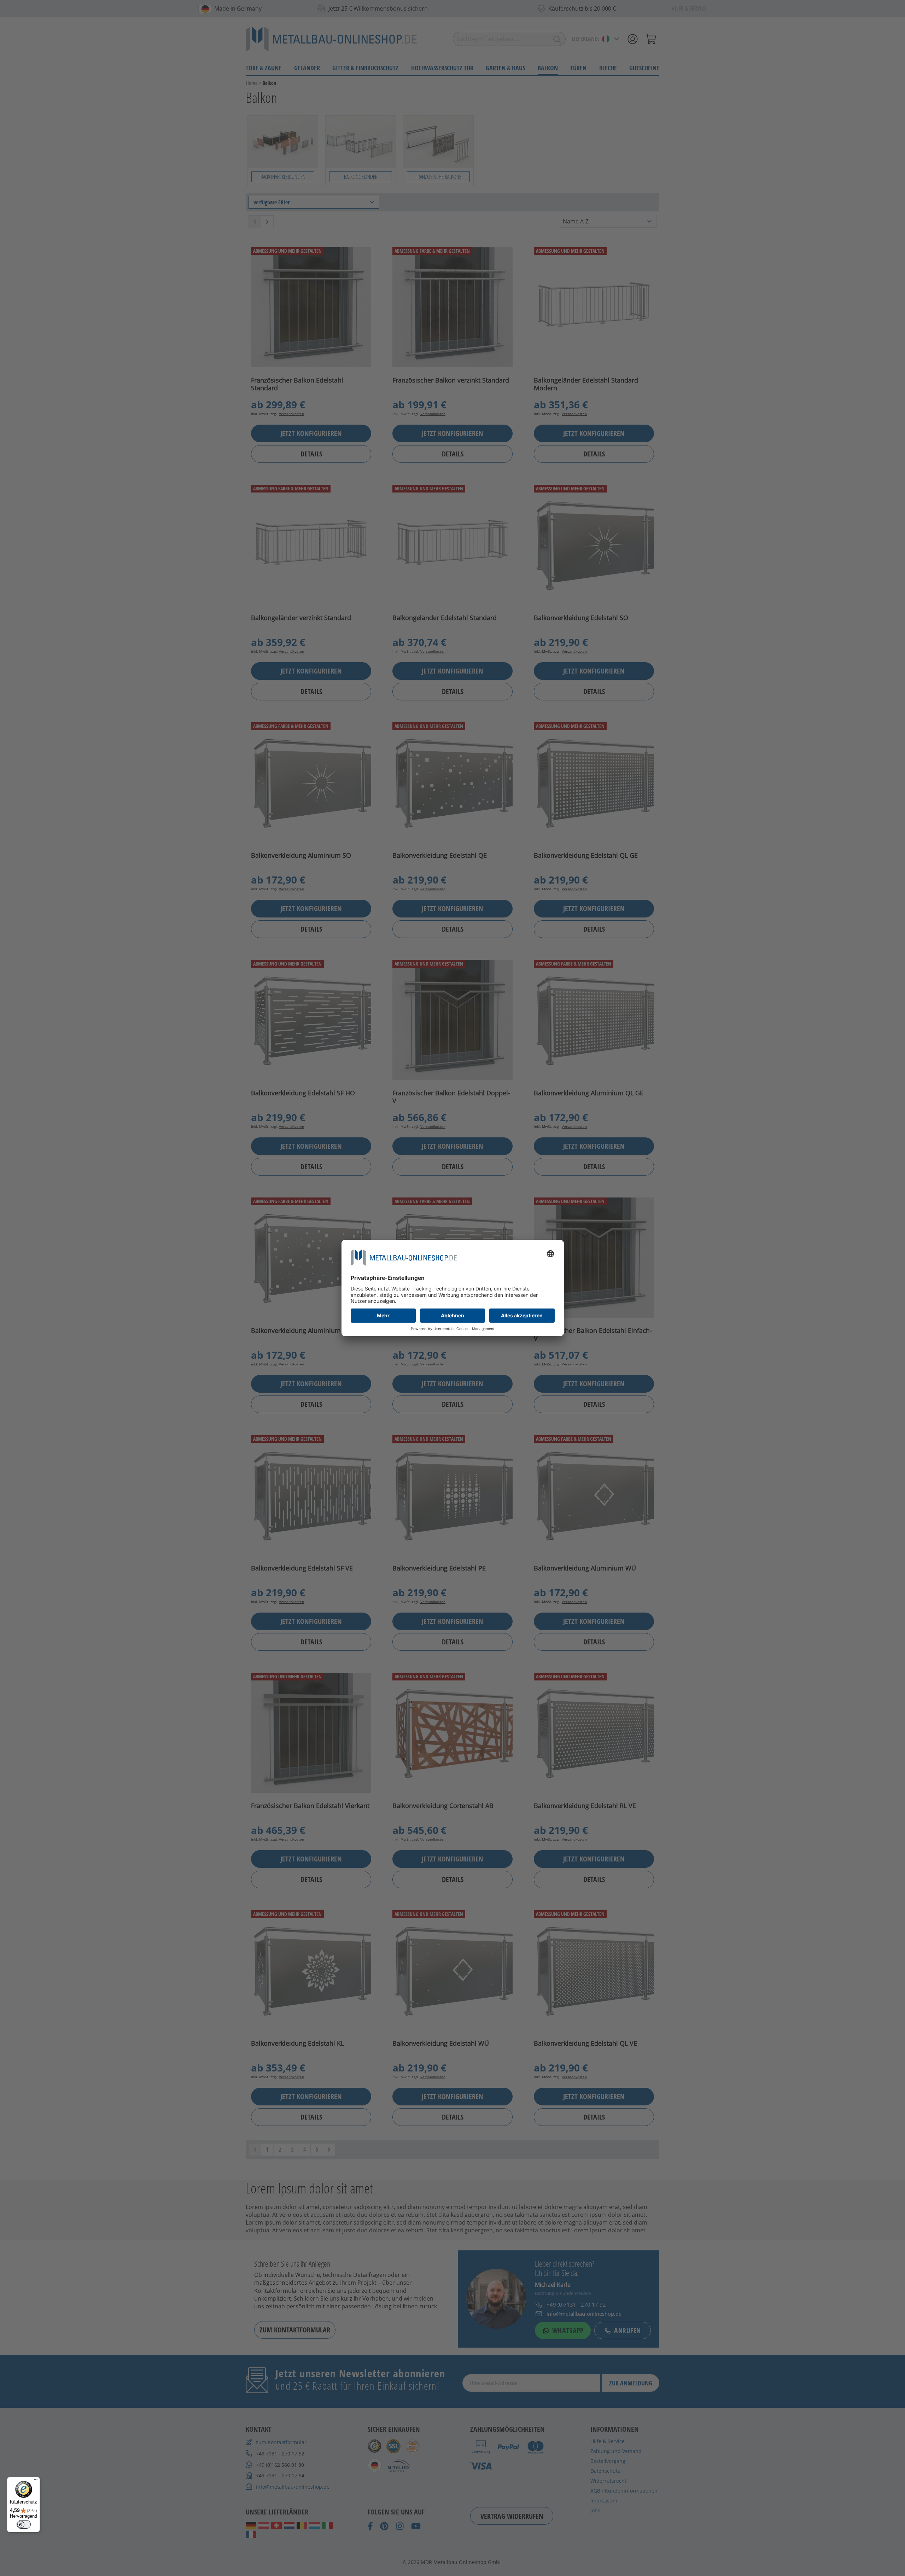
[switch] (24, 2524)
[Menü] (36, 2481)
